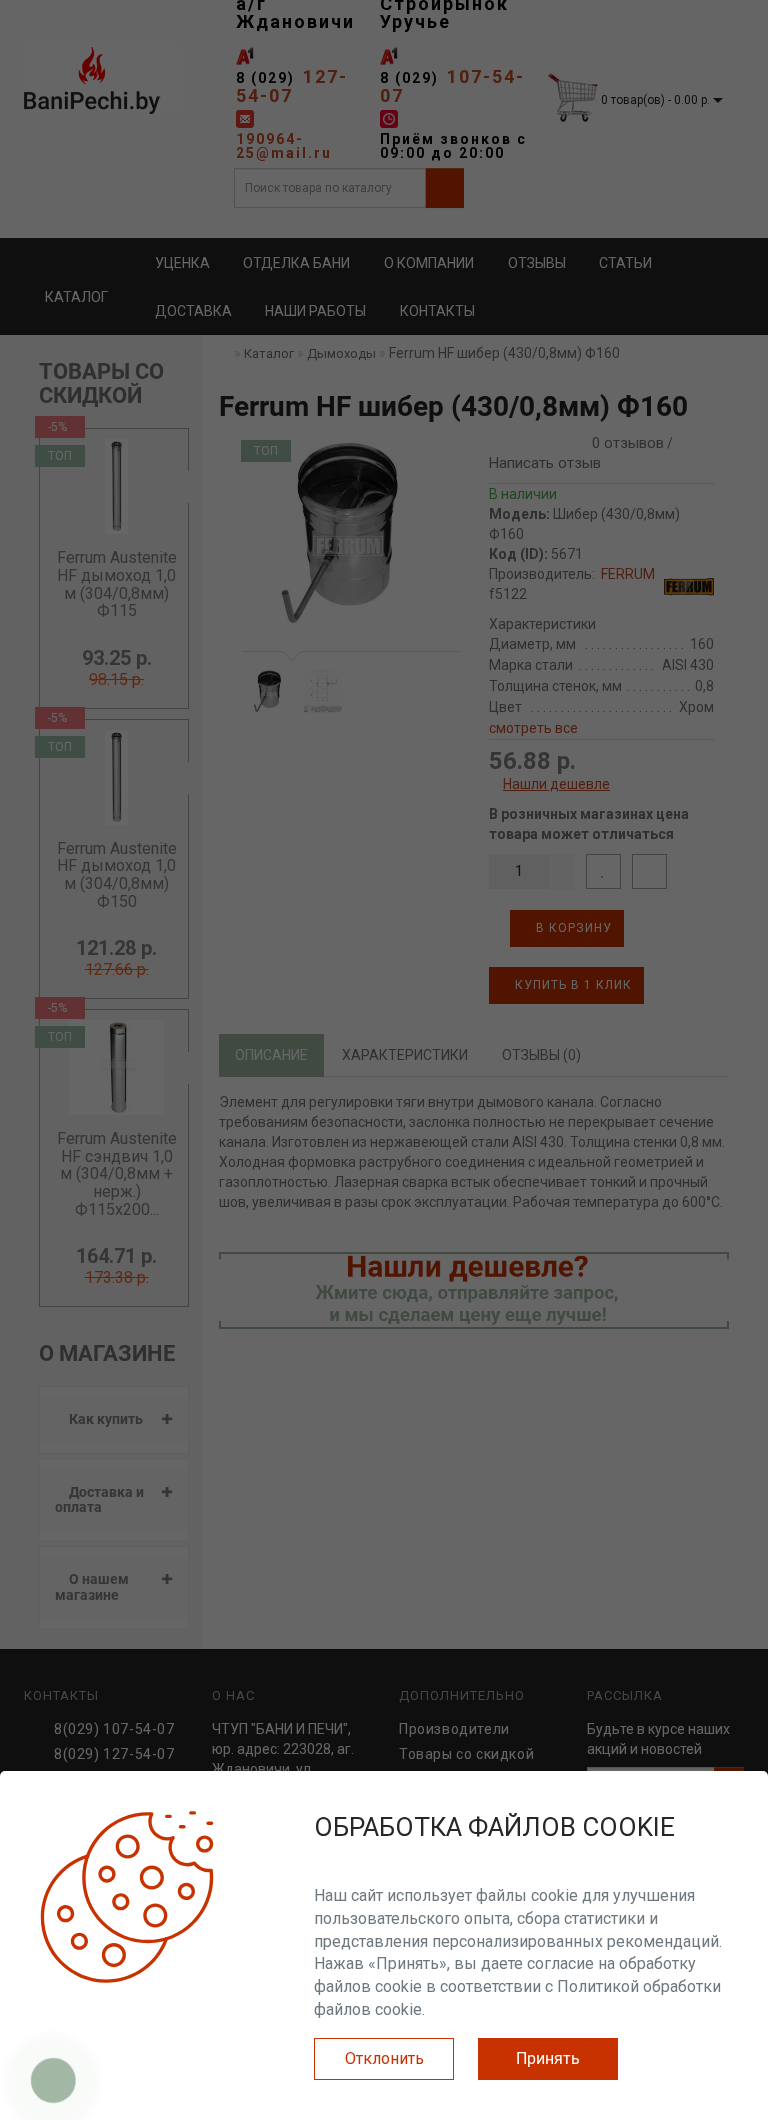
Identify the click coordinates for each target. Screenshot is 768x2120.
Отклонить (384, 2058)
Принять (548, 2058)
